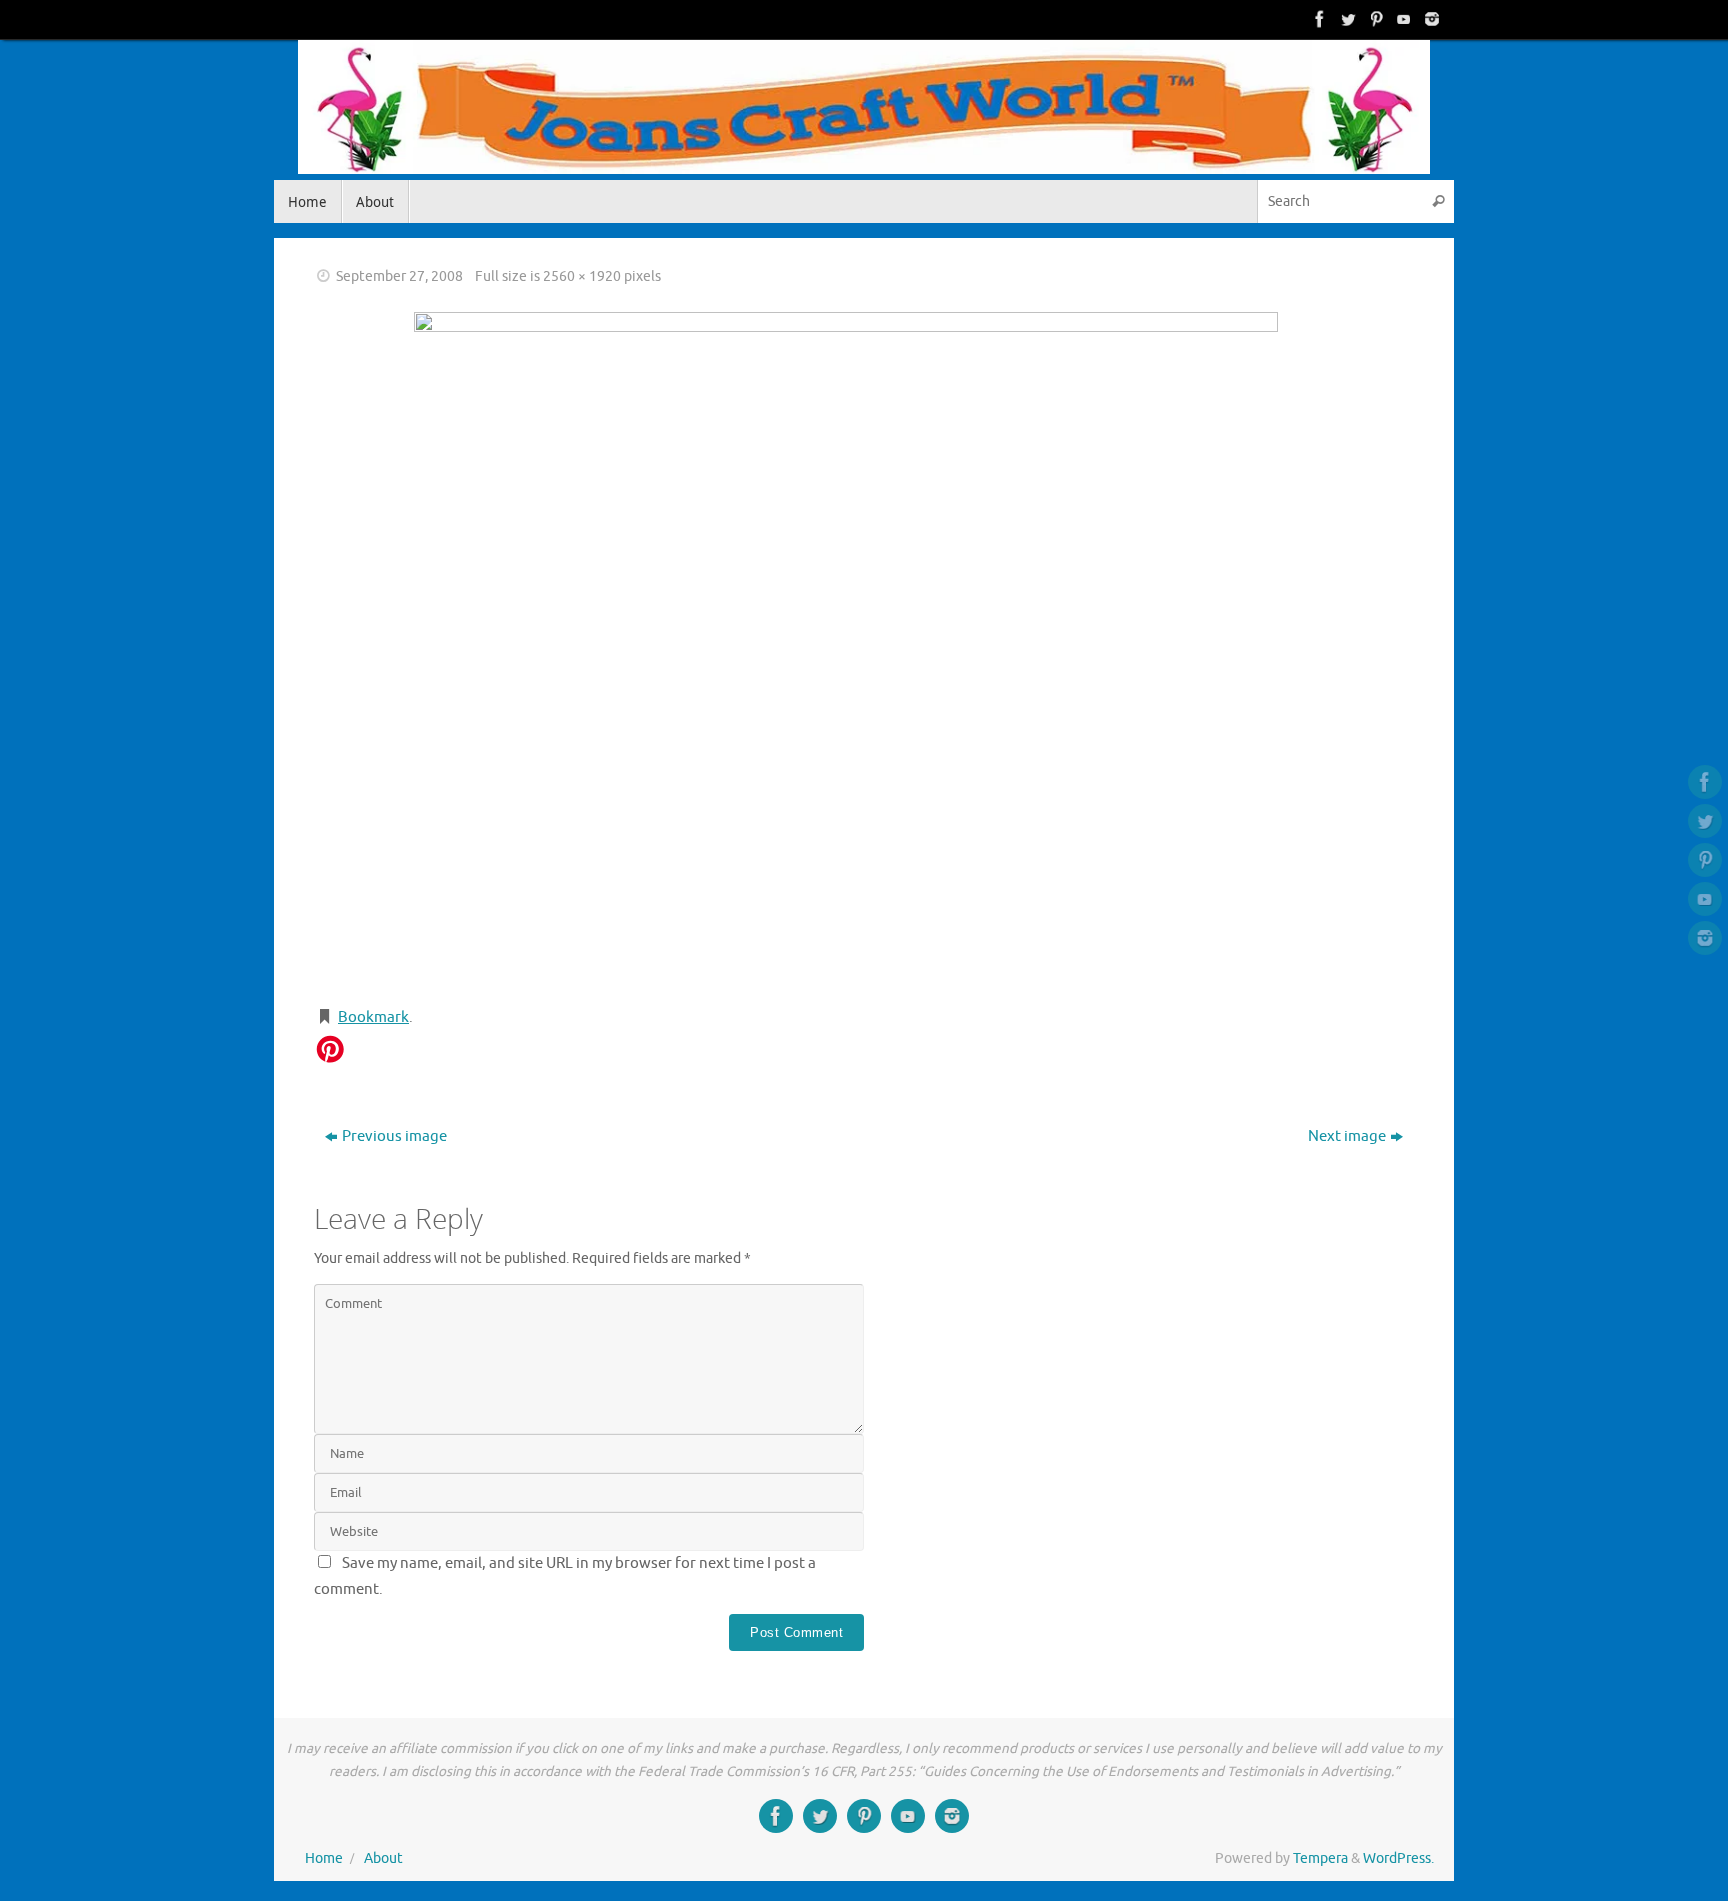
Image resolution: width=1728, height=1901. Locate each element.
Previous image (394, 1136)
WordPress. (1398, 1858)
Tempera (1320, 1858)
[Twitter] (1346, 19)
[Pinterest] (1374, 19)
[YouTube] (1402, 19)
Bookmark (373, 1017)
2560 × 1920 (582, 276)
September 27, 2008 (399, 276)
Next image (1347, 1136)
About (383, 1858)
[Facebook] (1318, 19)
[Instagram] (1430, 19)
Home (324, 1858)
